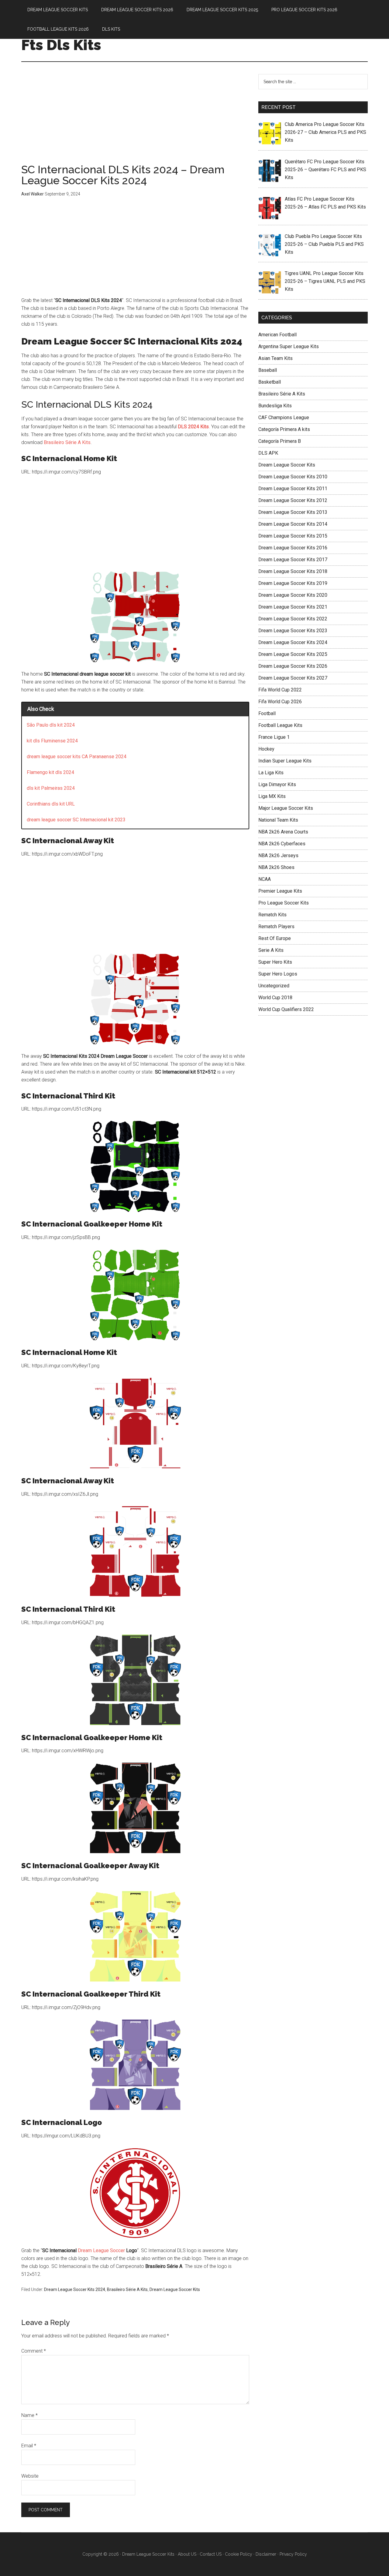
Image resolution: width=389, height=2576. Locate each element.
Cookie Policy (239, 2554)
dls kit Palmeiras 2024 (51, 788)
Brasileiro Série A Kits (67, 442)
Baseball (268, 370)
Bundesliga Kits (275, 406)
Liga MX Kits (272, 796)
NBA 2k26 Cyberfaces (282, 844)
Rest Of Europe (275, 938)
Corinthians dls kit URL (51, 804)
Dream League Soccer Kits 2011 (293, 489)
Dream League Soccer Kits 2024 (75, 2289)
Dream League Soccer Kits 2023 (293, 631)
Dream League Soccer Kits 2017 (293, 560)
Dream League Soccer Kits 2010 (293, 477)
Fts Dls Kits (61, 45)
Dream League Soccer (101, 2250)
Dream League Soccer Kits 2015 (293, 536)
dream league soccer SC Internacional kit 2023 (76, 820)
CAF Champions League (284, 417)
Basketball (270, 382)
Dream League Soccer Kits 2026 (293, 666)
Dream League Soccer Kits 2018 (293, 571)
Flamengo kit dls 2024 (50, 772)
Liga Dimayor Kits (277, 784)
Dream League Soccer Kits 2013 (293, 512)
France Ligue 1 (274, 737)
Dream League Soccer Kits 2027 (293, 678)
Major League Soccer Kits (286, 808)
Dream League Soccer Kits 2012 (293, 500)
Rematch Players (276, 927)
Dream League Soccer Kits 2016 (293, 548)
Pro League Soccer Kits (284, 903)
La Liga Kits (271, 773)
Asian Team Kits (275, 358)
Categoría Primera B (280, 441)
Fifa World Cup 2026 (280, 702)
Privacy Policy (293, 2554)
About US (187, 2554)
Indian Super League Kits (285, 761)
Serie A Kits (271, 950)
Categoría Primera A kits (284, 429)
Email (29, 2446)
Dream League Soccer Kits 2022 (293, 619)
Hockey (266, 749)
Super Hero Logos (278, 974)
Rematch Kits (272, 915)
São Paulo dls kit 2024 (51, 725)
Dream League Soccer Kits (175, 2289)
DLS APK (268, 453)
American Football (277, 335)
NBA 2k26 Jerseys (278, 855)
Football (267, 713)
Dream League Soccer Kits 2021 (293, 607)
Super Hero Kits (275, 962)
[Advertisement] (135, 119)
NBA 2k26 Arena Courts (283, 832)
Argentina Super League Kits (289, 346)
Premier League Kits (280, 891)
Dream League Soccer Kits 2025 (293, 654)
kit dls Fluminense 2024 (52, 741)
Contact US (211, 2554)
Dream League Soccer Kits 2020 (293, 595)
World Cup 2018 (275, 998)
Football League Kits (280, 725)
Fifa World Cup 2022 (280, 690)
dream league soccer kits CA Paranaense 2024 (77, 757)
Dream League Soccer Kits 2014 (293, 524)
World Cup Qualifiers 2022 (286, 1009)
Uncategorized (274, 986)
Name (29, 2415)
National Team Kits (278, 820)
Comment (34, 2351)
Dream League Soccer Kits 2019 (293, 583)
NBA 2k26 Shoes (276, 867)
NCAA (265, 879)
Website (30, 2476)
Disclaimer (266, 2554)
